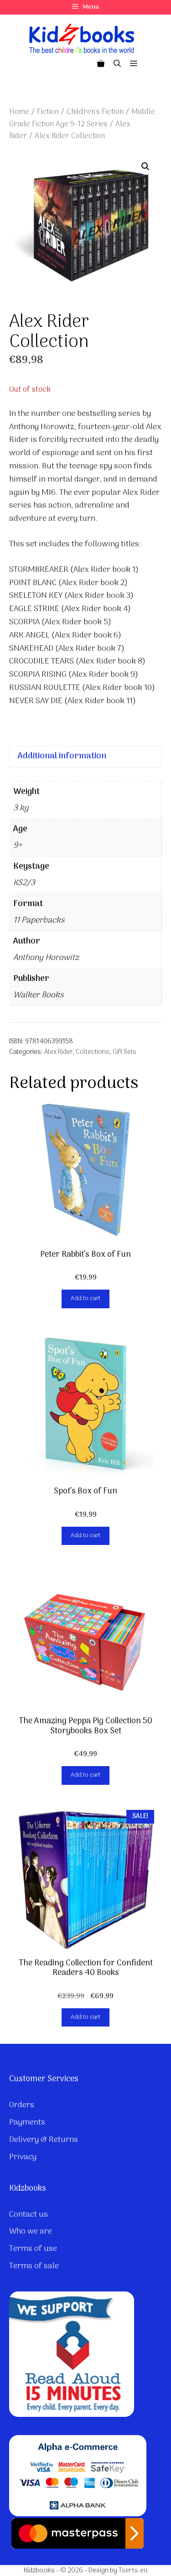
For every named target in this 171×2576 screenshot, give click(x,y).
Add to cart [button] (85, 1298)
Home (19, 112)
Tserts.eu (133, 2571)
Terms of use (33, 2249)
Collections (93, 1052)
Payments (27, 2122)
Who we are (31, 2231)
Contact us (28, 2215)
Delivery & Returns (44, 2140)
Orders (22, 2105)
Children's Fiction (95, 112)
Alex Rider (58, 1052)
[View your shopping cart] (101, 64)
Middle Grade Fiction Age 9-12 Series (82, 118)
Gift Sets (124, 1052)
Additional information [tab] (62, 756)
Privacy (23, 2157)
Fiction (48, 112)
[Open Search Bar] (117, 64)
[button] (145, 166)
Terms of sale (34, 2266)
